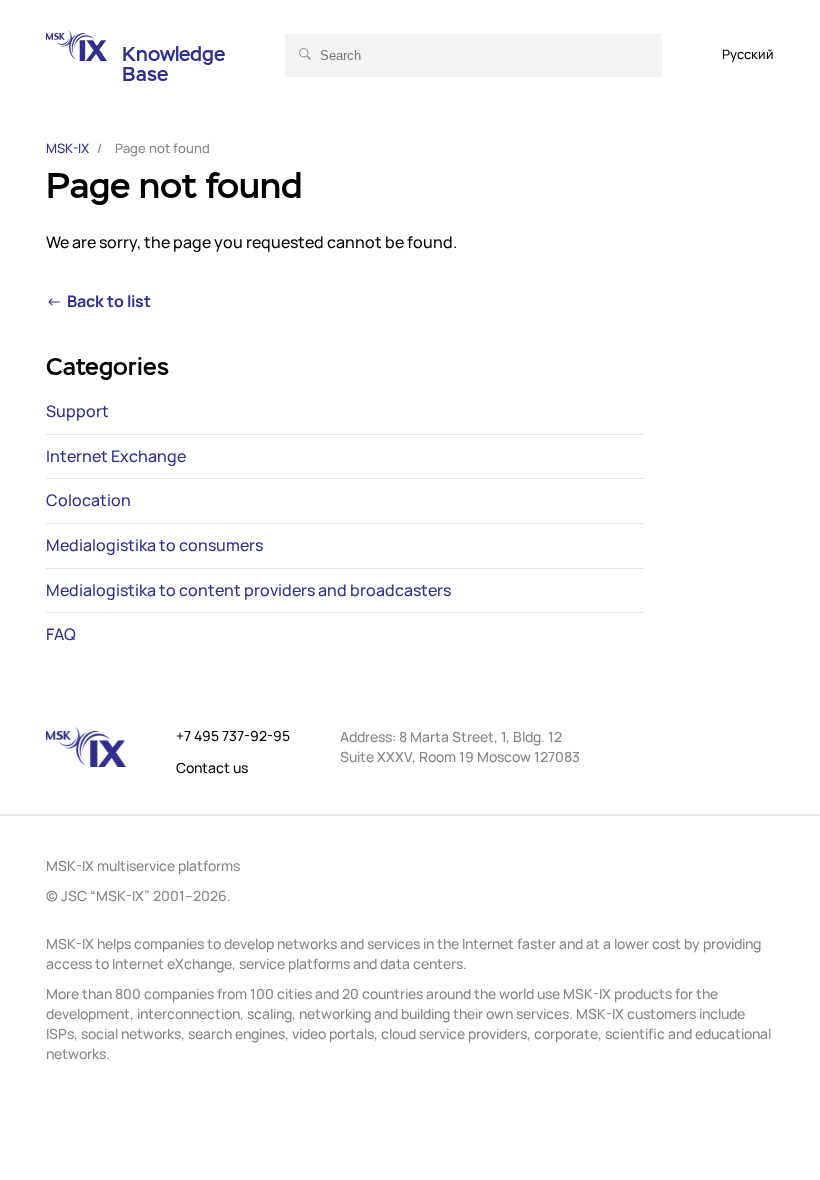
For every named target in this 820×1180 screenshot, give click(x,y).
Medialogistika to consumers (154, 546)
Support (77, 412)
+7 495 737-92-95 (233, 736)
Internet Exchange (116, 457)
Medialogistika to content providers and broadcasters (248, 591)
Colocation (88, 501)
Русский (748, 54)
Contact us (212, 768)
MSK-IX (67, 148)
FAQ (61, 635)
